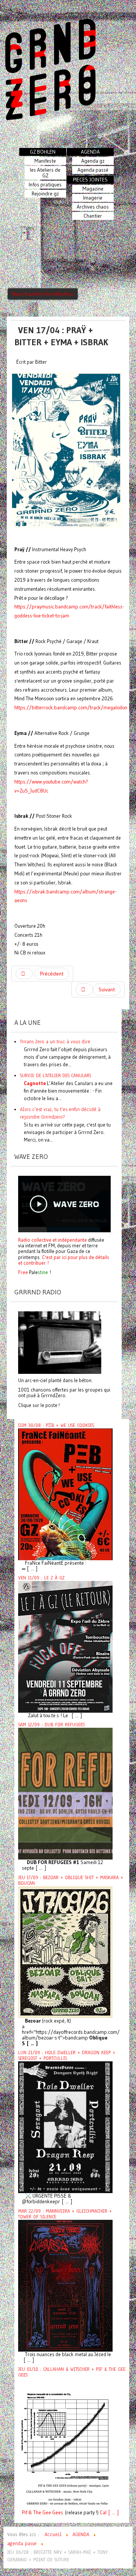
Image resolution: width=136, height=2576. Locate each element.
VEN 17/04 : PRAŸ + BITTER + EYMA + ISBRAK (61, 336)
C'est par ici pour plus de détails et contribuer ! (64, 1260)
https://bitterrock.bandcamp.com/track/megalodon (71, 708)
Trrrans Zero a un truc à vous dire (55, 1042)
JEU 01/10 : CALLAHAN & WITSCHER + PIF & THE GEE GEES (72, 2372)
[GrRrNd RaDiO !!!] (60, 1342)
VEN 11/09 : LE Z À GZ (41, 1578)
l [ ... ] (112, 2513)
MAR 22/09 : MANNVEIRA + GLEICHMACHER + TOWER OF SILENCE (65, 2214)
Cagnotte (35, 1083)
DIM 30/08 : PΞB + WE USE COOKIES (56, 1425)
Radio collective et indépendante (53, 1240)
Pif (25, 2513)
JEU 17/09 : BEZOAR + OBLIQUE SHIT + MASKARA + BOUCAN (71, 1880)
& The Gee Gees (45, 2513)
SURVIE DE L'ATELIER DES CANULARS (56, 1075)
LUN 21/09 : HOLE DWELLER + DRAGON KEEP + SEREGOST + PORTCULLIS (67, 2055)
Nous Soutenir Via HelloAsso (43, 294)
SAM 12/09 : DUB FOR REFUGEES (51, 1725)
